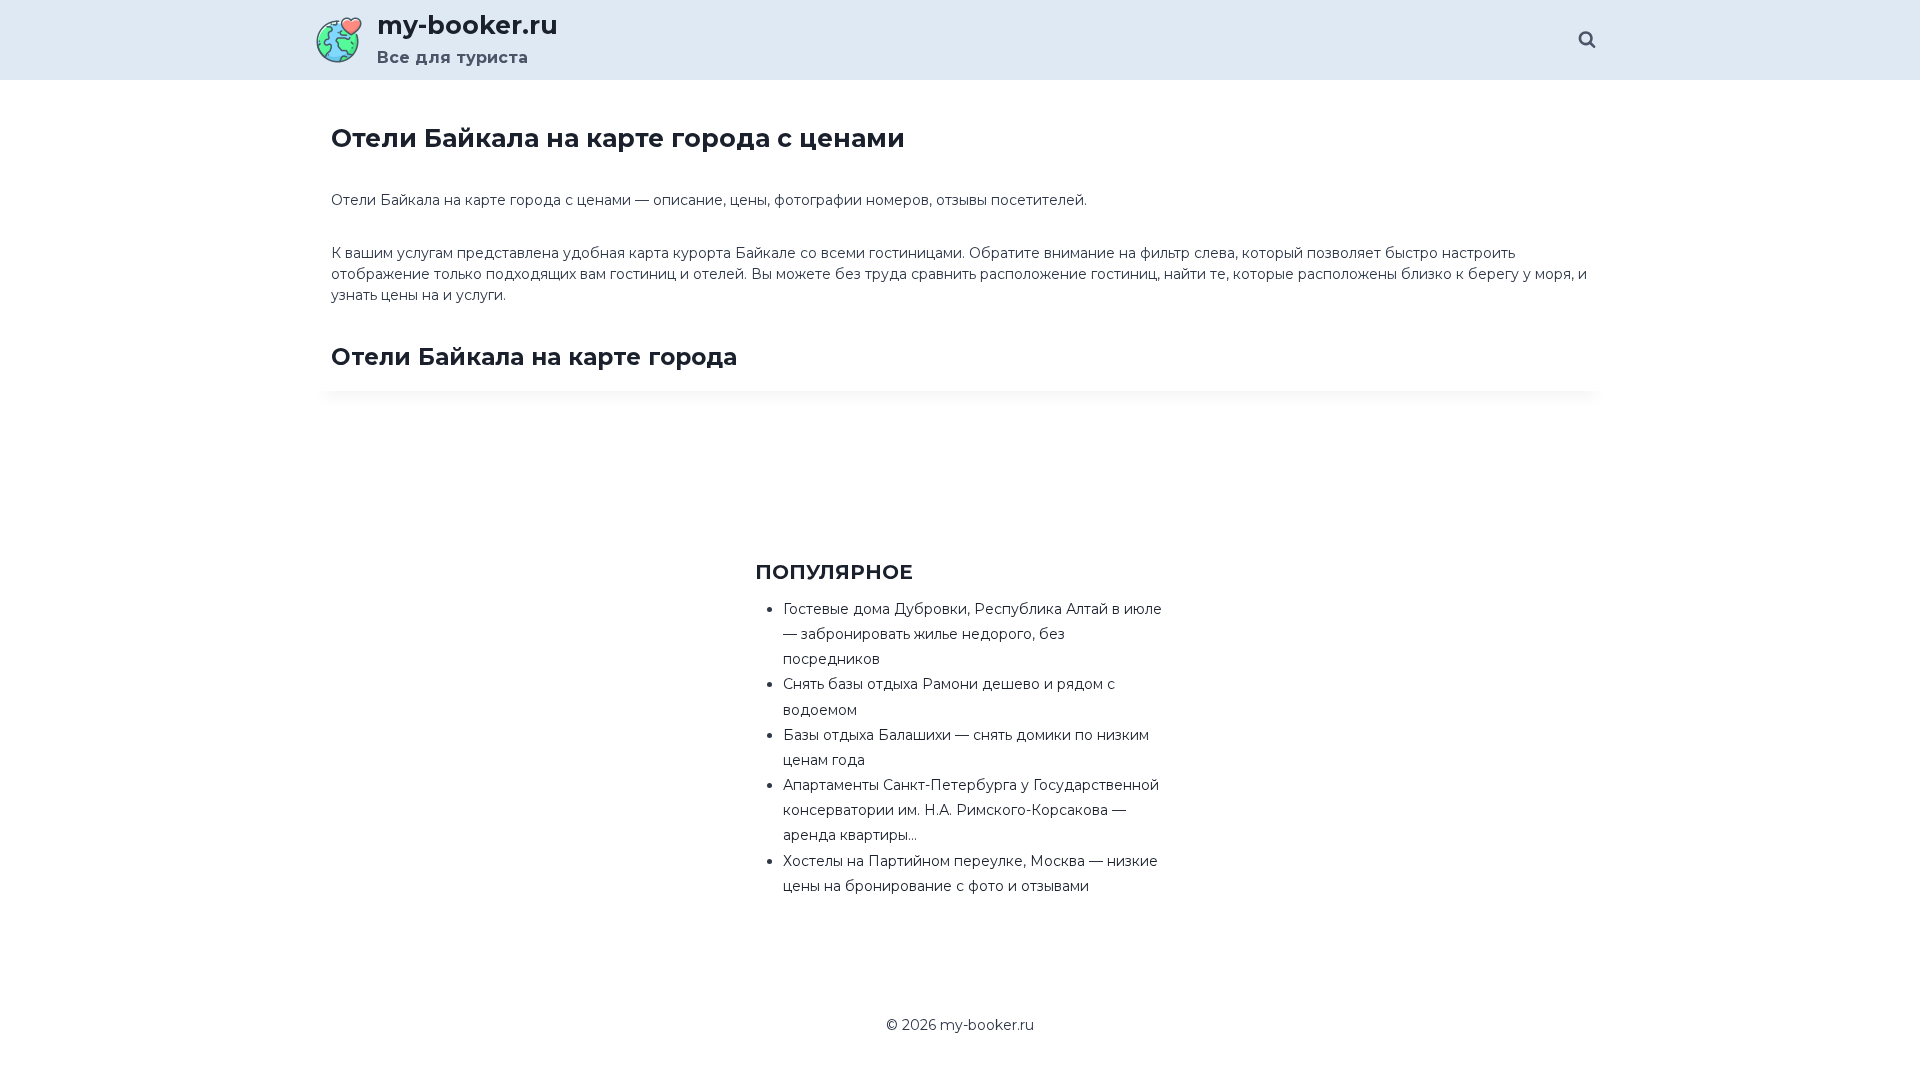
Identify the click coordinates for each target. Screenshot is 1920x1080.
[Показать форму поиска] (1587, 40)
